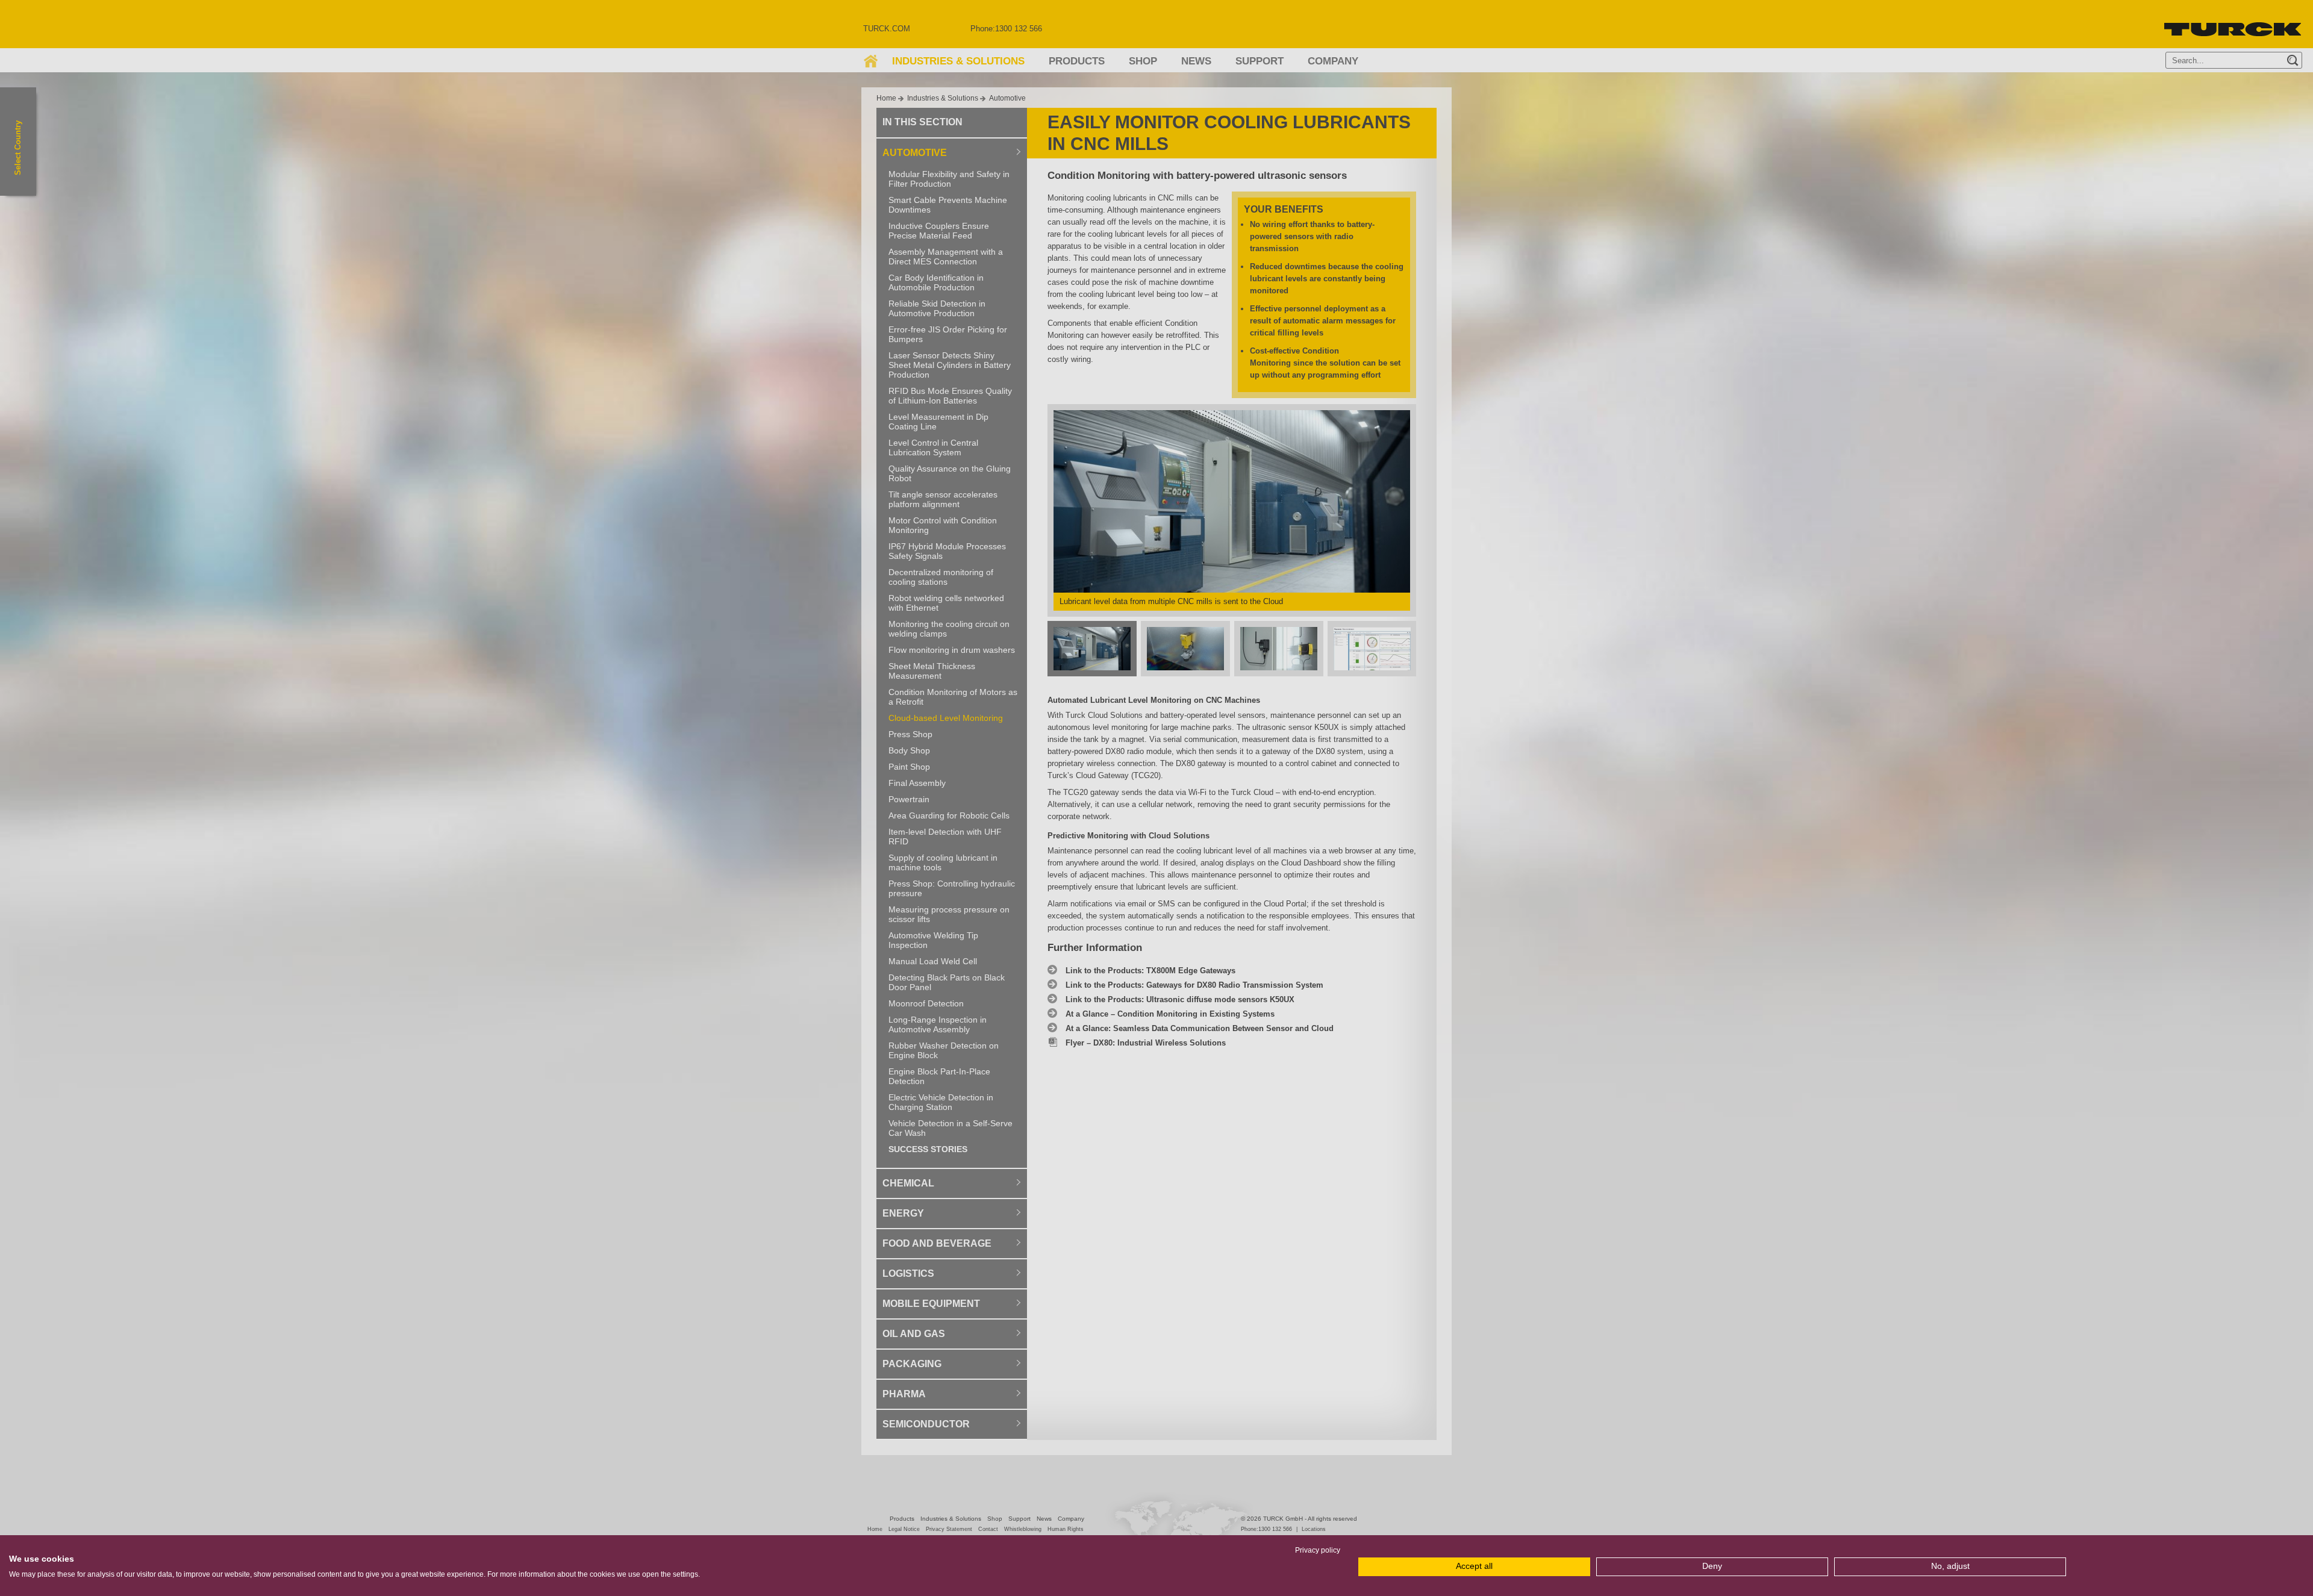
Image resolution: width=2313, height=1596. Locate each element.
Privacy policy (1318, 1550)
